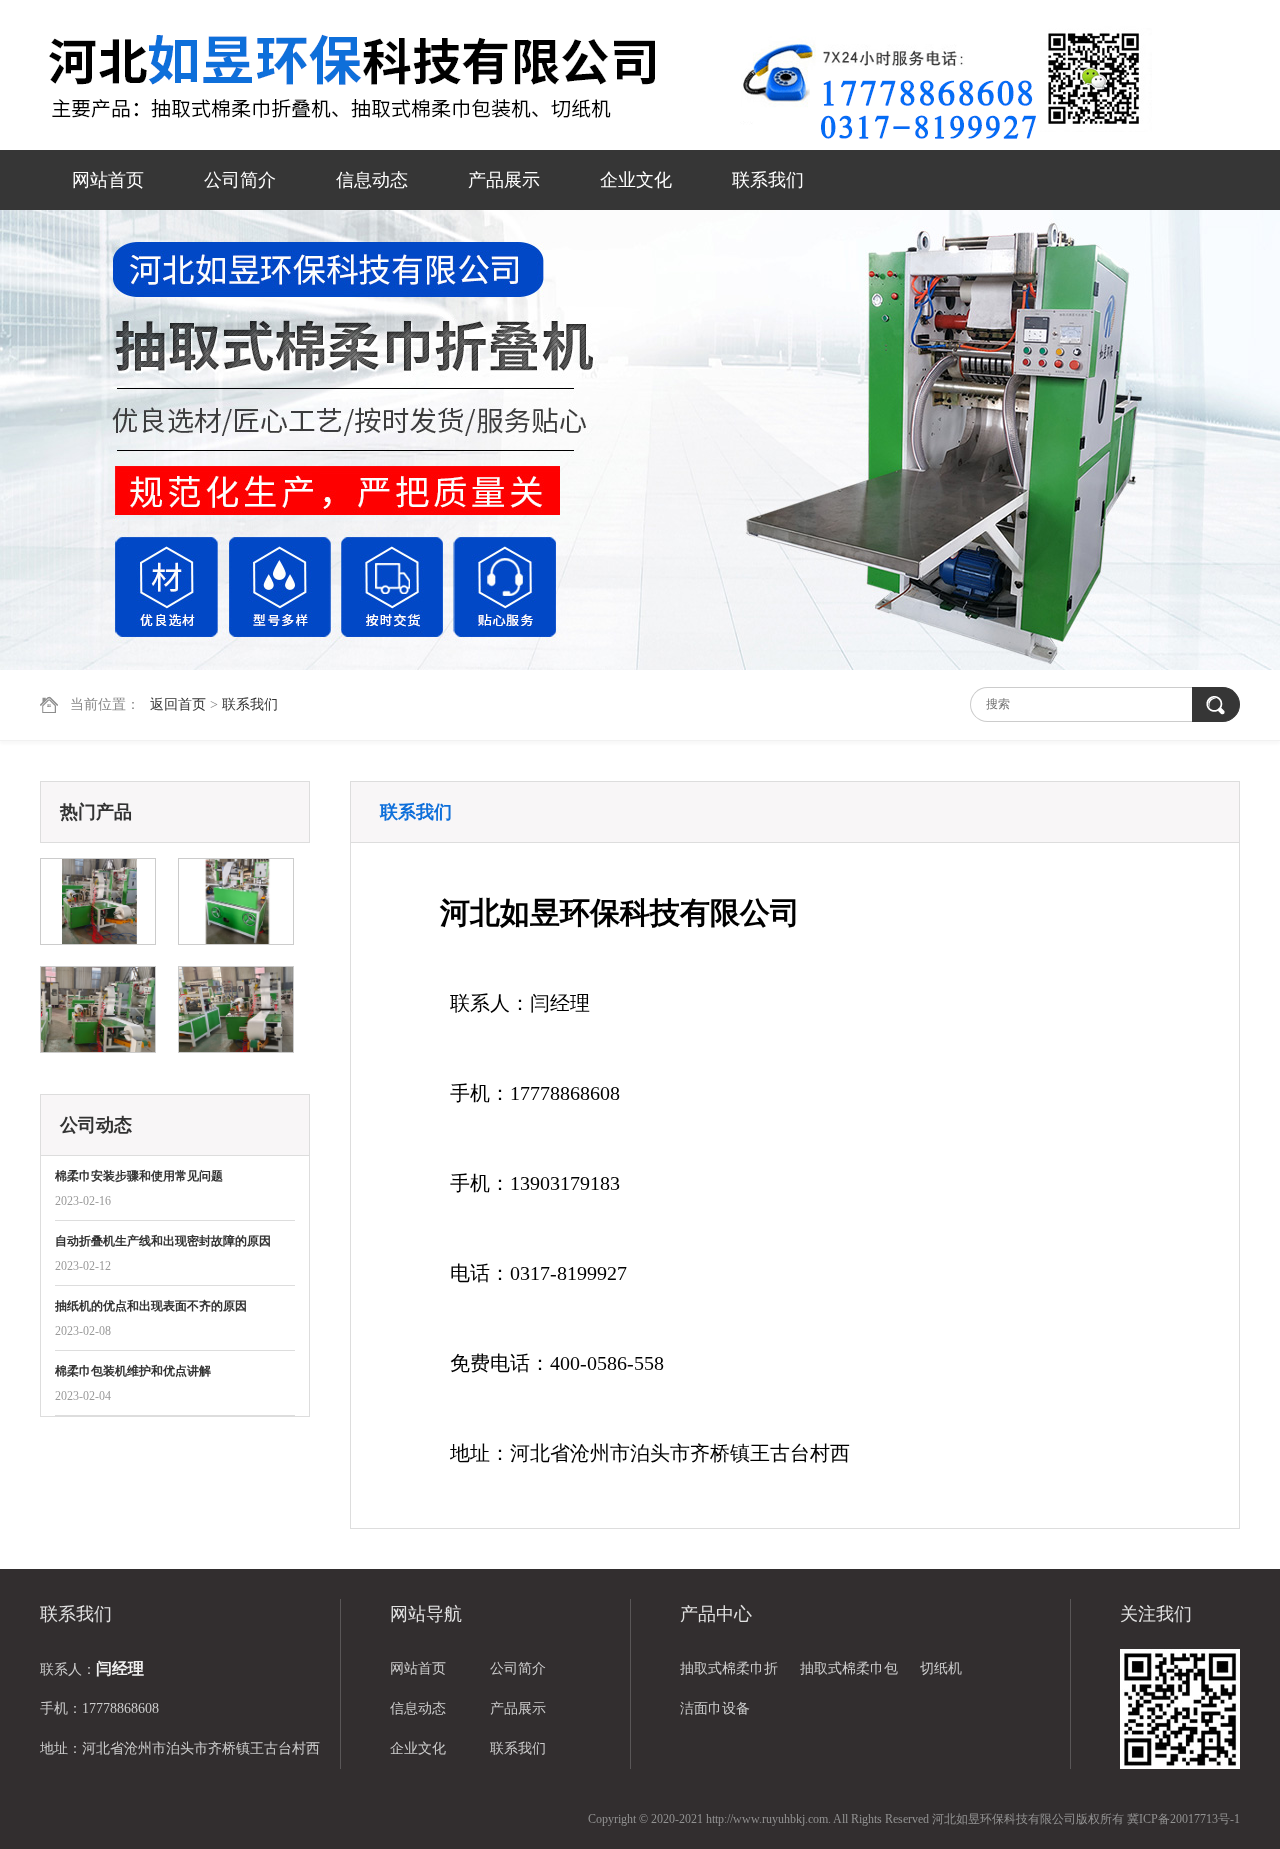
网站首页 (108, 180)
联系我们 (768, 180)
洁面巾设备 (715, 1708)
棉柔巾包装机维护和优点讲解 (133, 1371)
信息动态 (372, 180)
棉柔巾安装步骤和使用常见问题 (139, 1176)
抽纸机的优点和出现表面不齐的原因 (151, 1306)
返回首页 (178, 704)
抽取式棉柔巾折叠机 (729, 1675)
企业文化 (636, 180)
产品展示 (504, 180)
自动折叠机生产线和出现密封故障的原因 (163, 1241)
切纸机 (941, 1668)
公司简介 (240, 180)
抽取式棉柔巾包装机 (849, 1675)
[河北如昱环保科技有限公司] (390, 77)
